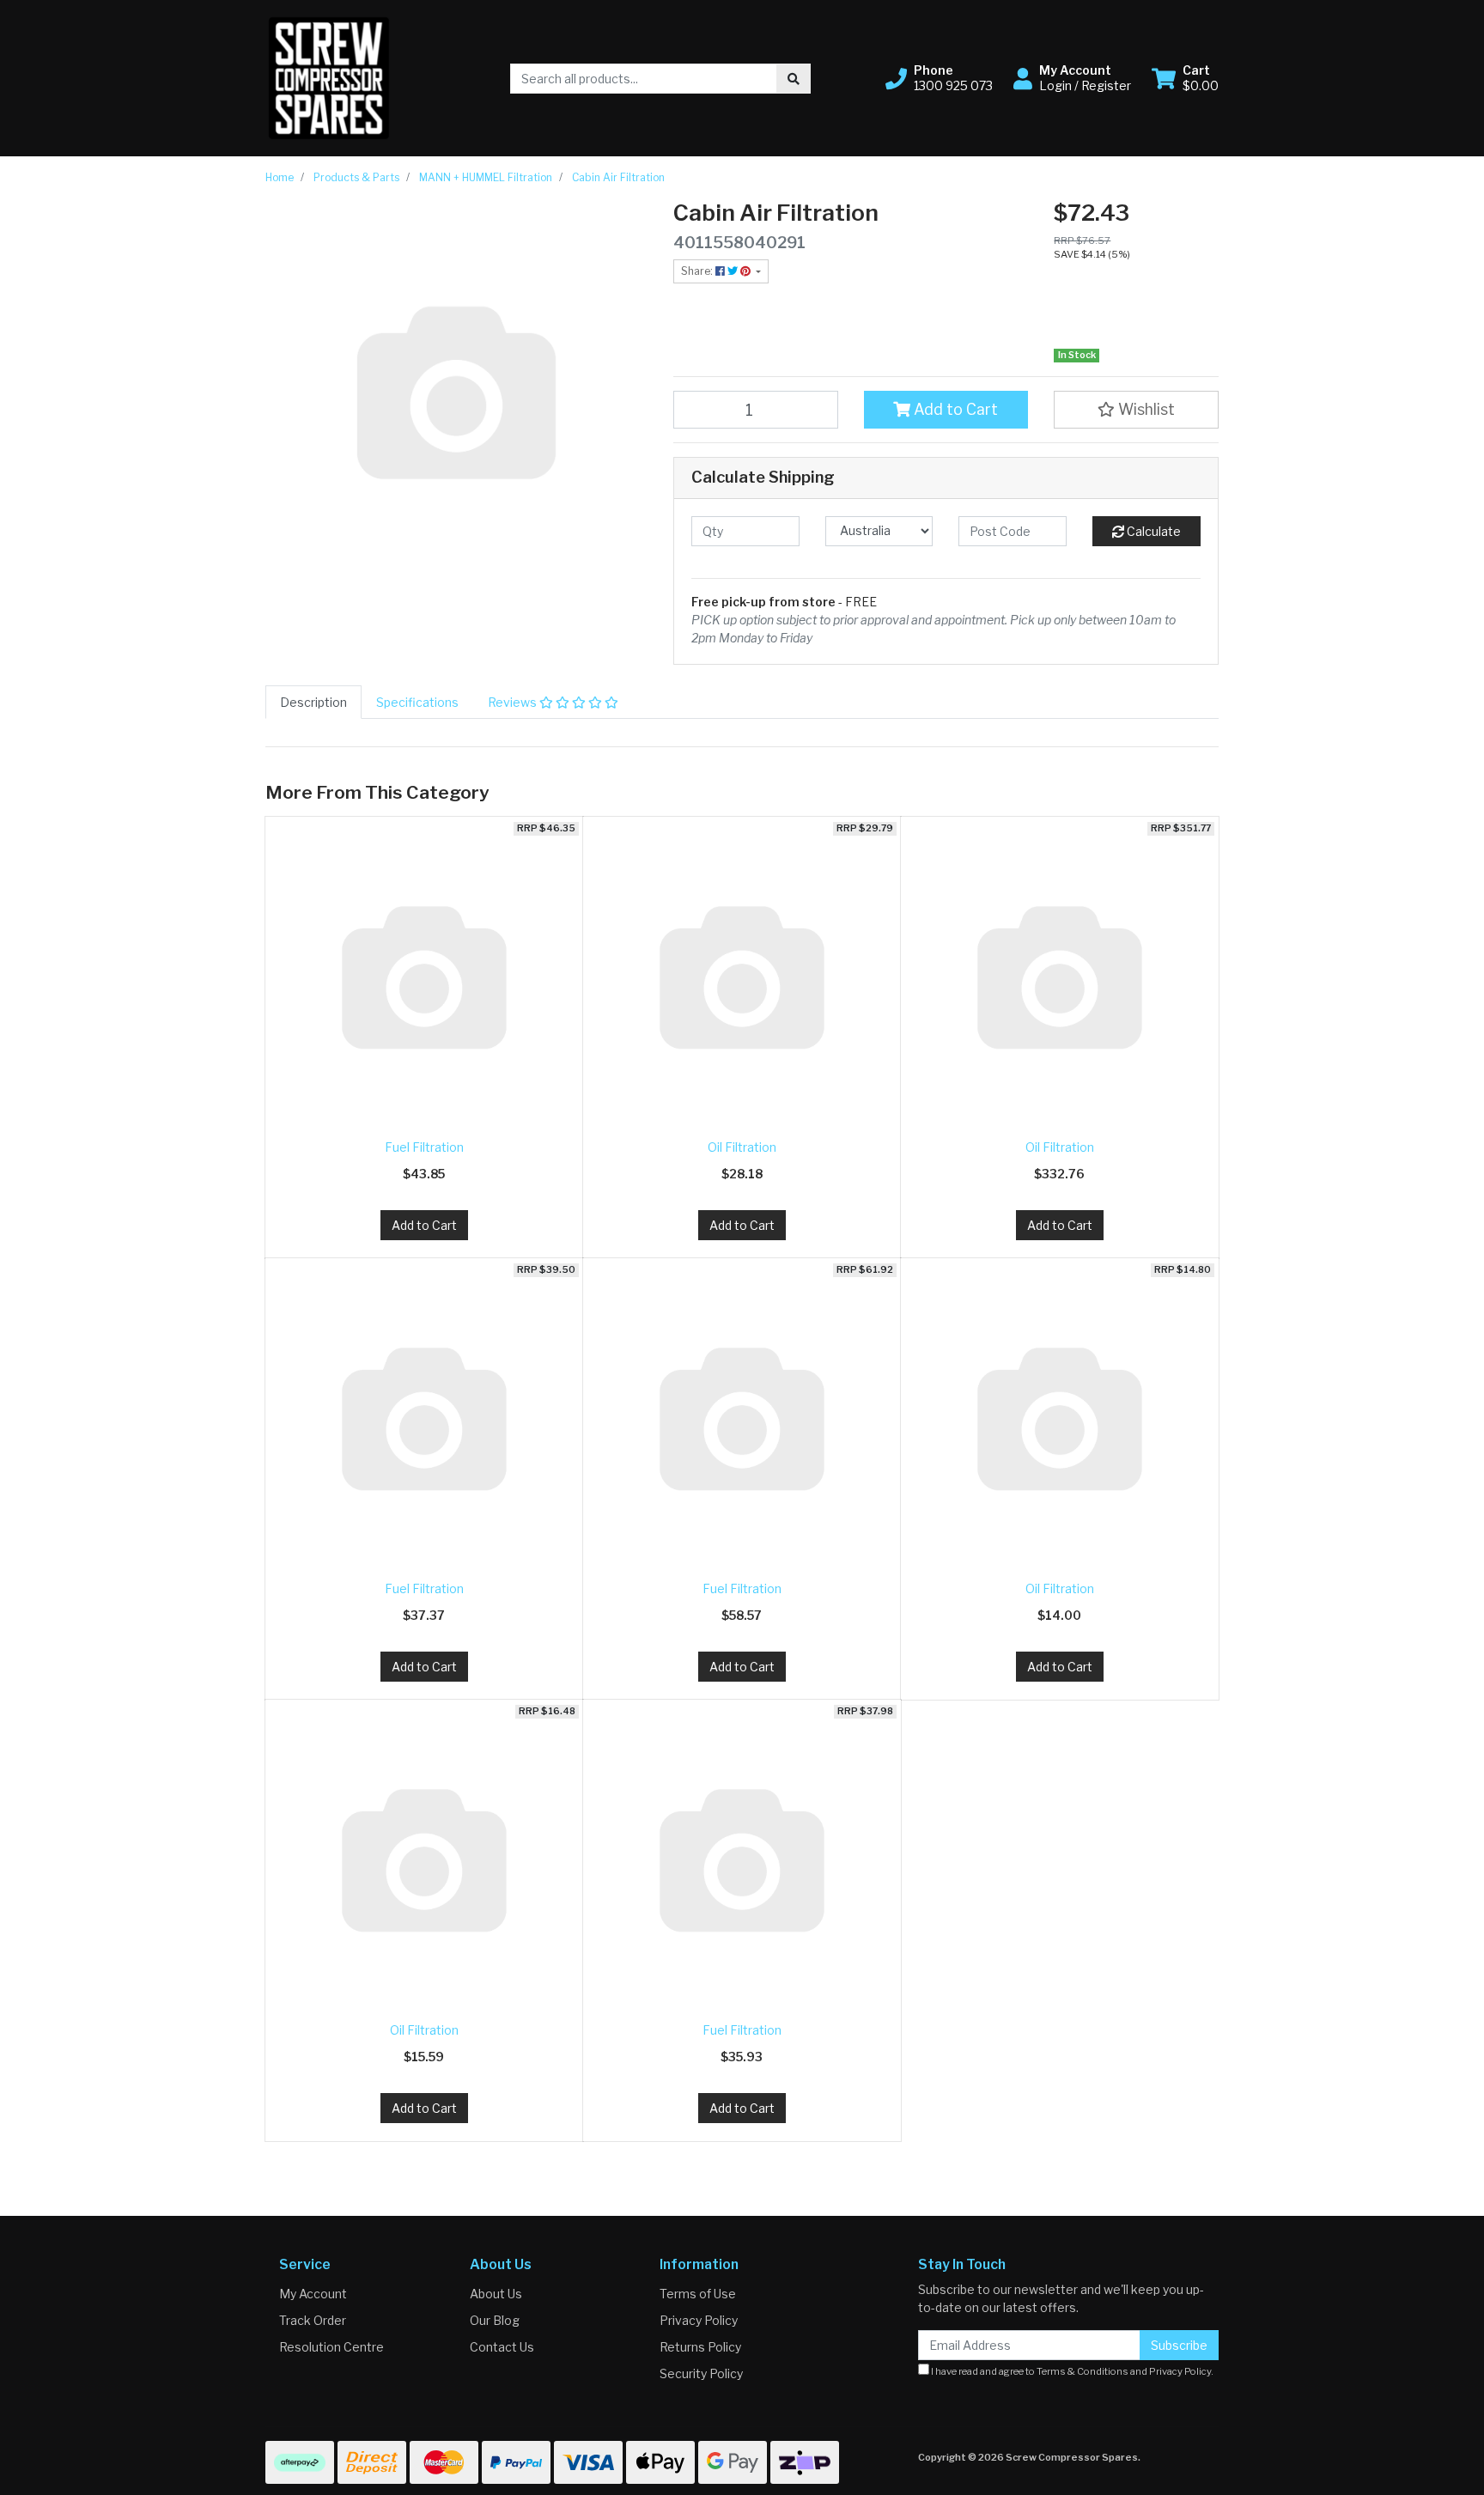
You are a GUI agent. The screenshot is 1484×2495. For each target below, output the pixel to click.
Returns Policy (700, 2347)
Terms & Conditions (1083, 2371)
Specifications (417, 702)
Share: (698, 271)
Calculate (1153, 531)
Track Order (313, 2320)
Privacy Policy (699, 2320)
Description (313, 702)
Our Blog (495, 2320)
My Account (313, 2294)
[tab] (313, 702)
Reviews (514, 702)
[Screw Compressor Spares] (329, 77)
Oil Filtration (742, 1147)
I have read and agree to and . (1071, 2371)
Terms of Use (698, 2294)
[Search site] (794, 79)
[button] (939, 78)
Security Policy (701, 2373)
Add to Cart (954, 409)
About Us (496, 2294)
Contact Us (502, 2347)
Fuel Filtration (424, 1147)
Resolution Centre (331, 2347)
